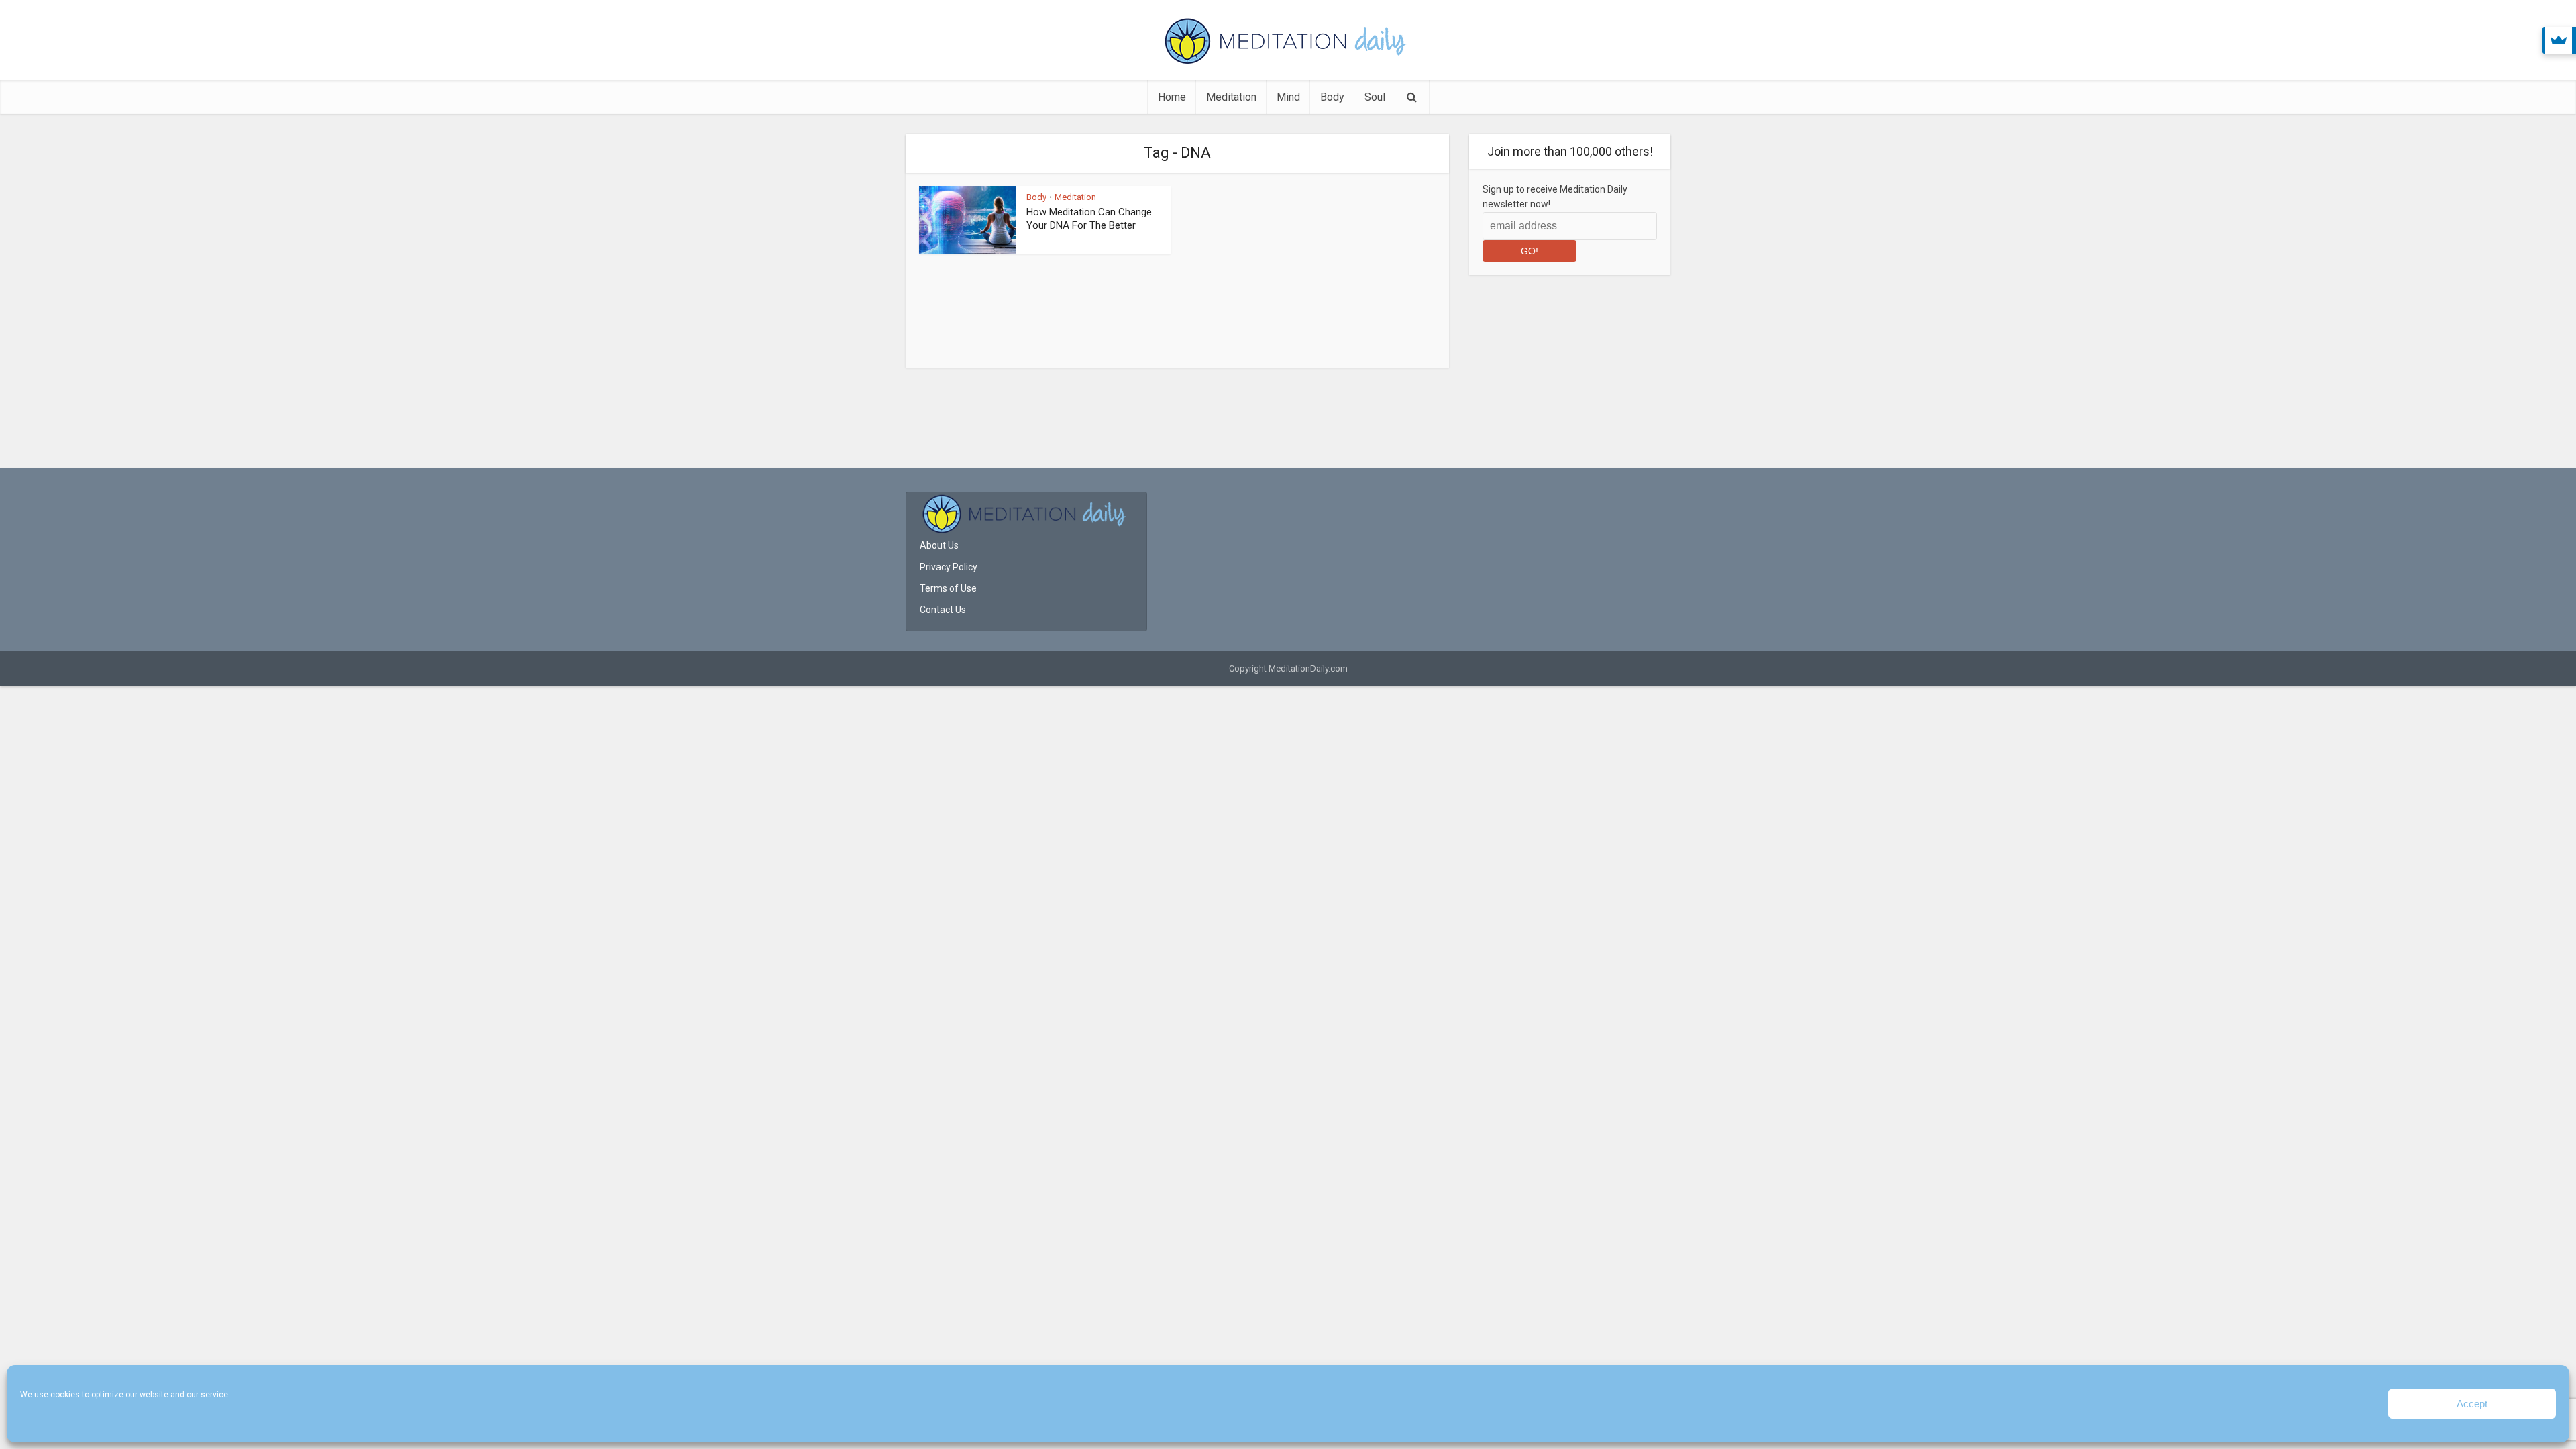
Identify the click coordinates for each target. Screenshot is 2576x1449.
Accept (2472, 1404)
